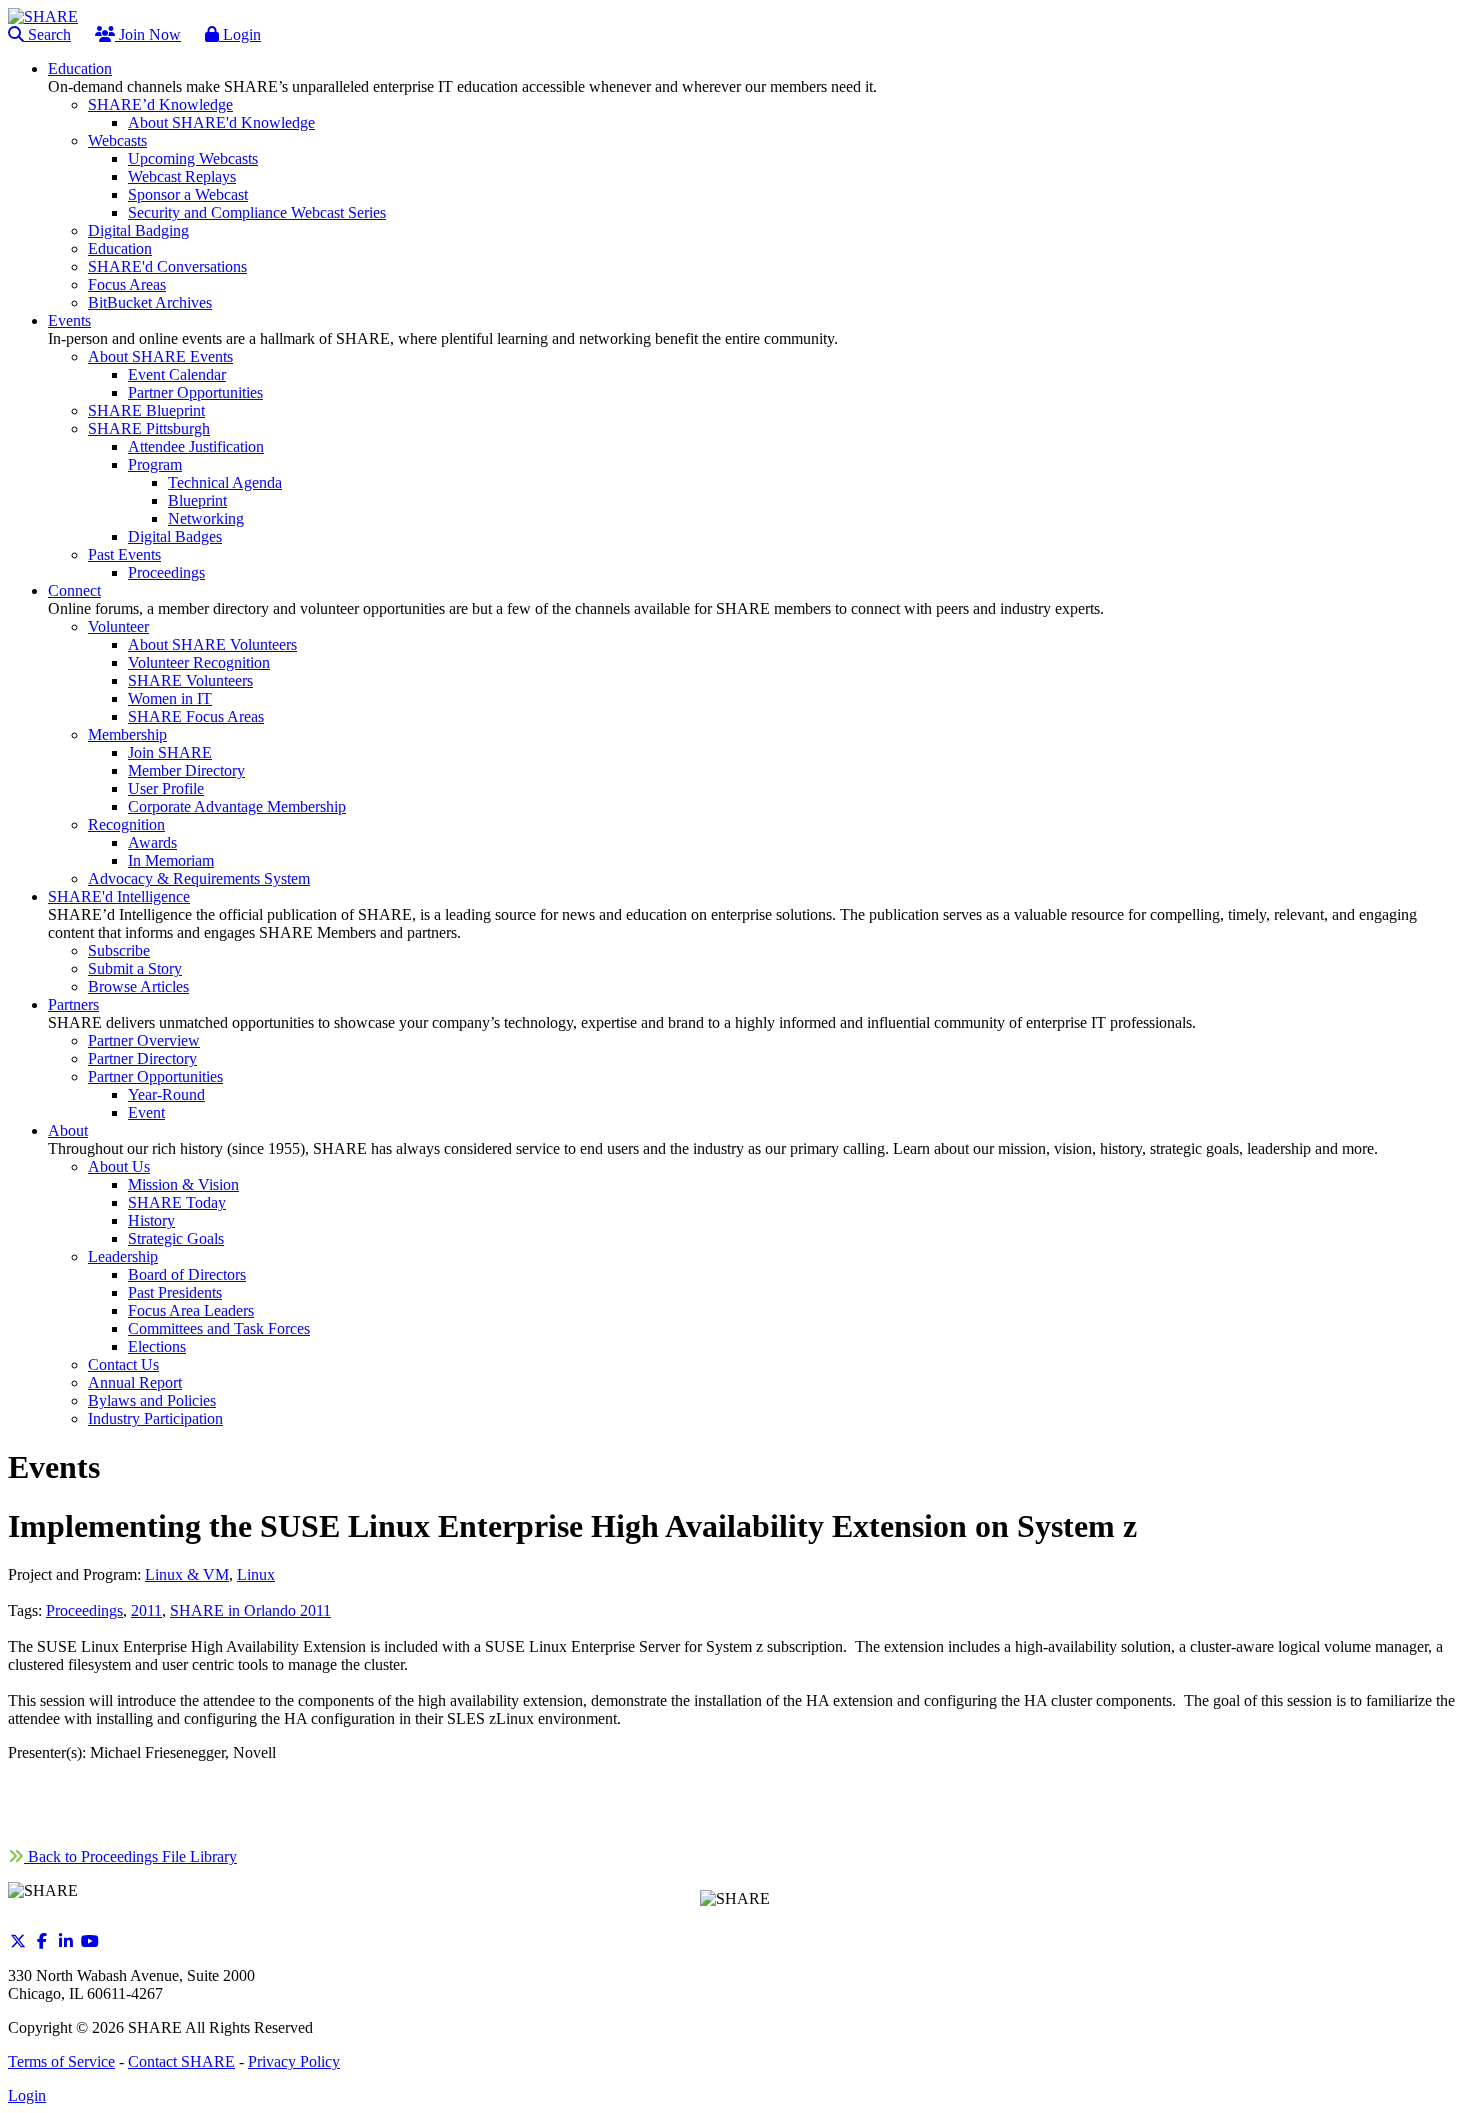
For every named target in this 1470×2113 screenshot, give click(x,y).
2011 (146, 1610)
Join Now (148, 34)
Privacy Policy (294, 2061)
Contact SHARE (181, 2061)
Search (47, 34)
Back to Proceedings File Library (130, 1856)
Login (240, 34)
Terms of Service (61, 2061)
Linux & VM (187, 1574)
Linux (256, 1574)
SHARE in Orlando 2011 (250, 1610)
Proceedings (84, 1610)
